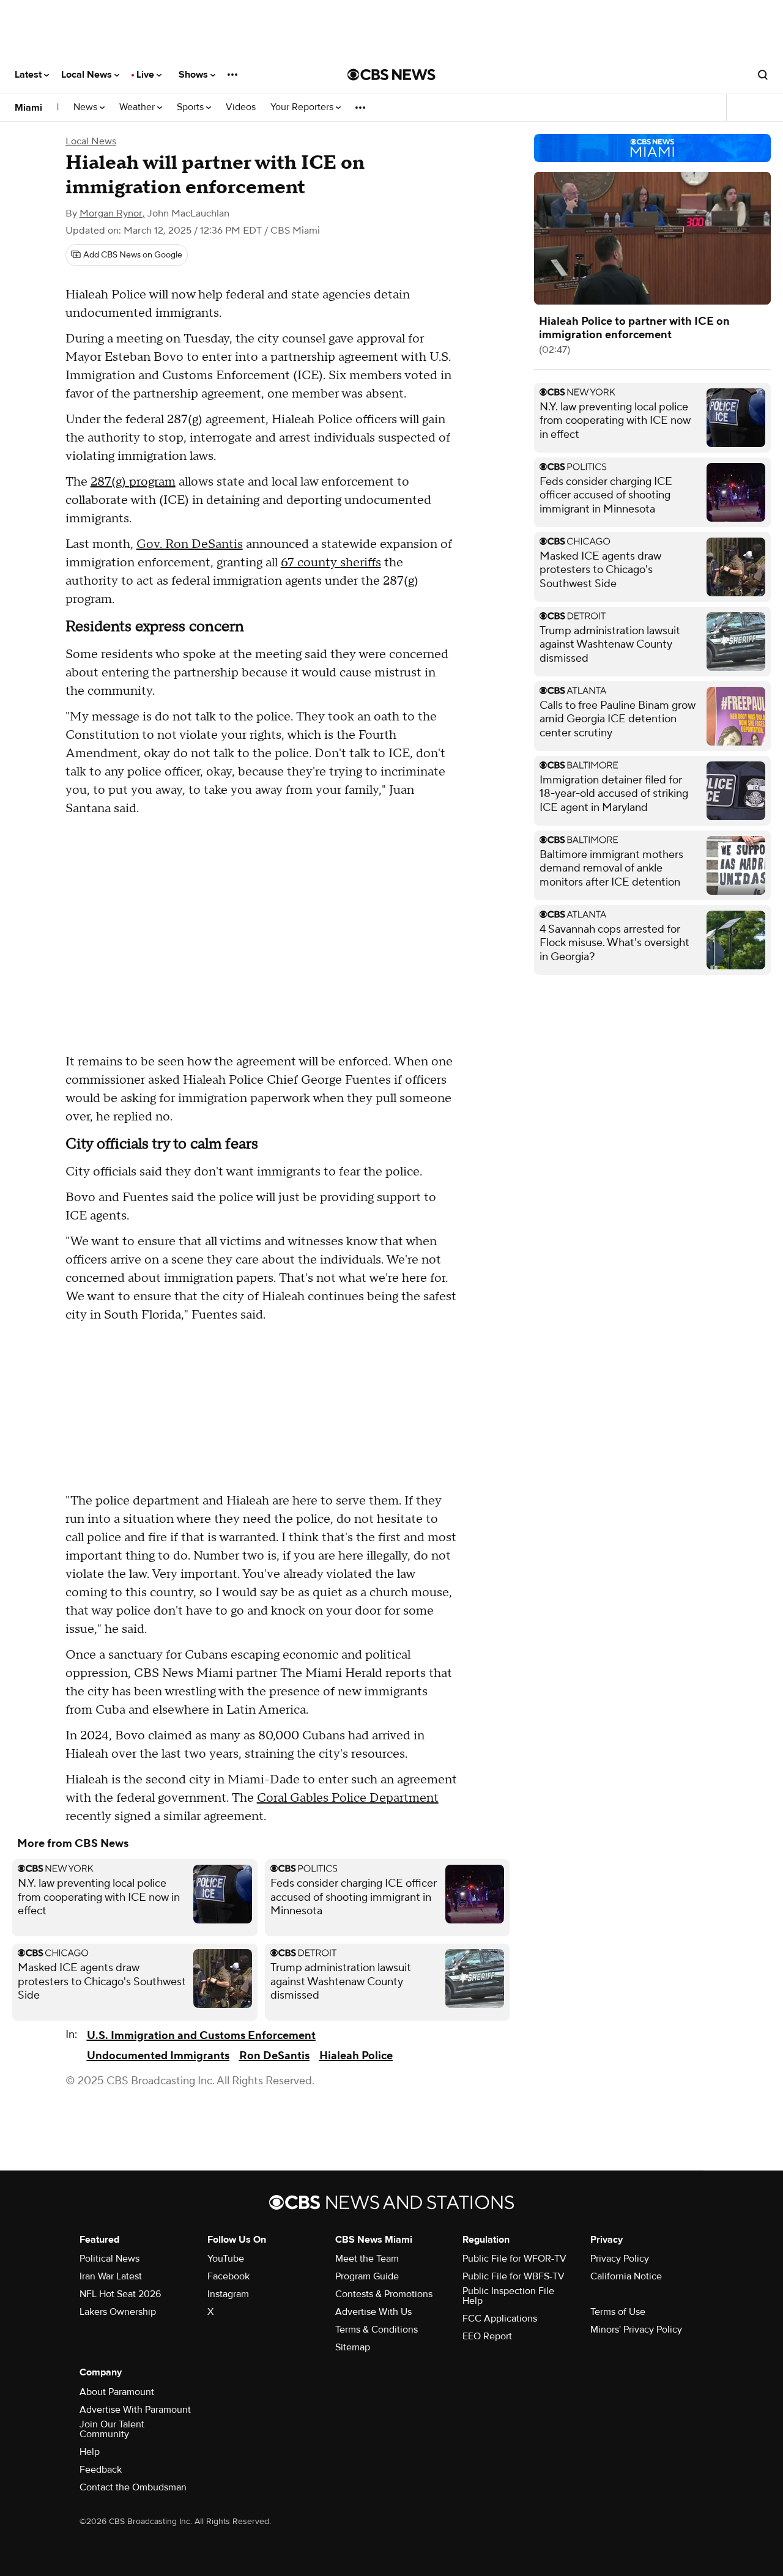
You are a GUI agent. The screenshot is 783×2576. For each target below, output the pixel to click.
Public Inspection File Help (508, 2296)
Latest (29, 75)
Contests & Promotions (384, 2294)
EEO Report (487, 2336)
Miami (28, 108)
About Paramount (117, 2392)
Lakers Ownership (118, 2312)
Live (147, 75)
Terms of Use (618, 2312)
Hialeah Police (356, 2056)
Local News (88, 75)
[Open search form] (763, 75)
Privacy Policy (620, 2259)
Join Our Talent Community (112, 2429)
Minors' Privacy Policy (636, 2330)
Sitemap (353, 2347)
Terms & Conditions (377, 2330)
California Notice (626, 2276)
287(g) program (133, 482)
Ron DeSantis (274, 2056)
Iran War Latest (111, 2276)
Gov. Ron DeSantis (190, 544)
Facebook (228, 2276)
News (87, 107)
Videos (241, 107)
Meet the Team (367, 2259)
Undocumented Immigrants (158, 2056)
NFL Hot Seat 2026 (120, 2294)
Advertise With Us (373, 2312)
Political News (109, 2259)
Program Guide (367, 2276)
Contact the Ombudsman (133, 2487)
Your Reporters (303, 107)
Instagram (228, 2294)
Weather (138, 107)
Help (90, 2452)
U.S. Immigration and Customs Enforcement (201, 2036)
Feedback (101, 2470)
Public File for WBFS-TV (514, 2276)
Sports (191, 107)
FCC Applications (500, 2319)
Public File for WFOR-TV (514, 2259)
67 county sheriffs (331, 563)
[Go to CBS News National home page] (391, 75)
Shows (195, 75)
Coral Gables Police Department (348, 1798)
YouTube (226, 2259)
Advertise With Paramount (135, 2410)
